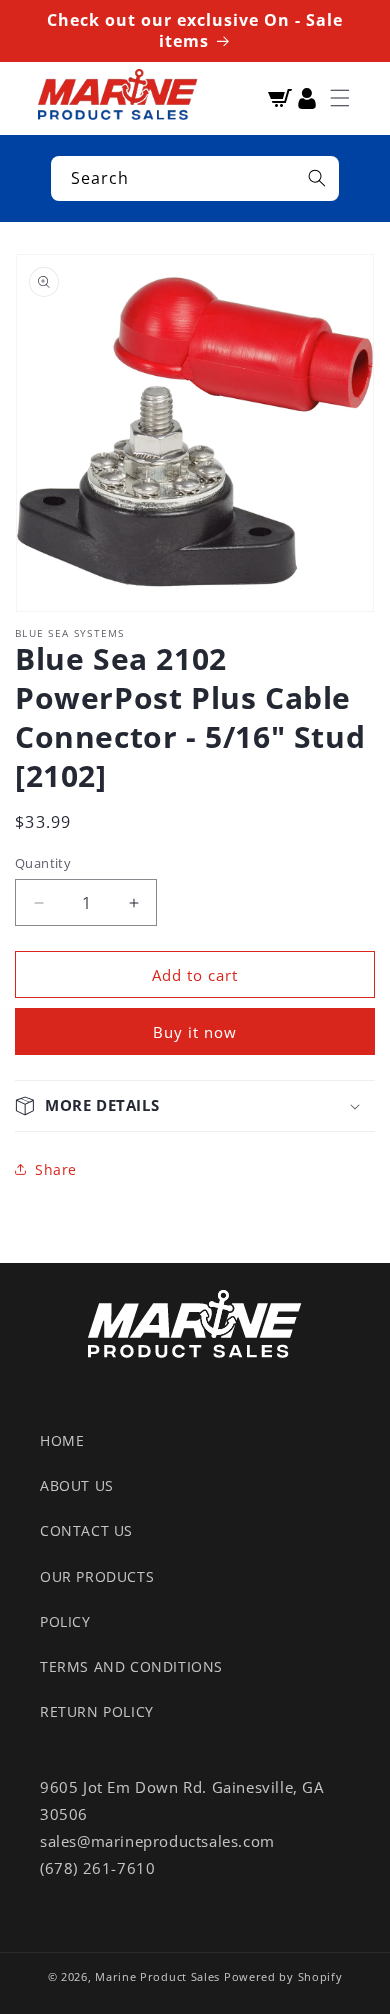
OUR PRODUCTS (97, 1576)
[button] (340, 98)
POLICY (65, 1621)
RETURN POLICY (97, 1711)
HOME (62, 1440)
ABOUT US (77, 1485)
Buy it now (195, 1032)
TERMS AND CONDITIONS (131, 1666)
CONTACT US (86, 1530)
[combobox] (194, 178)
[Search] (317, 178)
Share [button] (56, 1169)
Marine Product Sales (157, 1976)
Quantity (43, 863)
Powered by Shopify (283, 1976)
